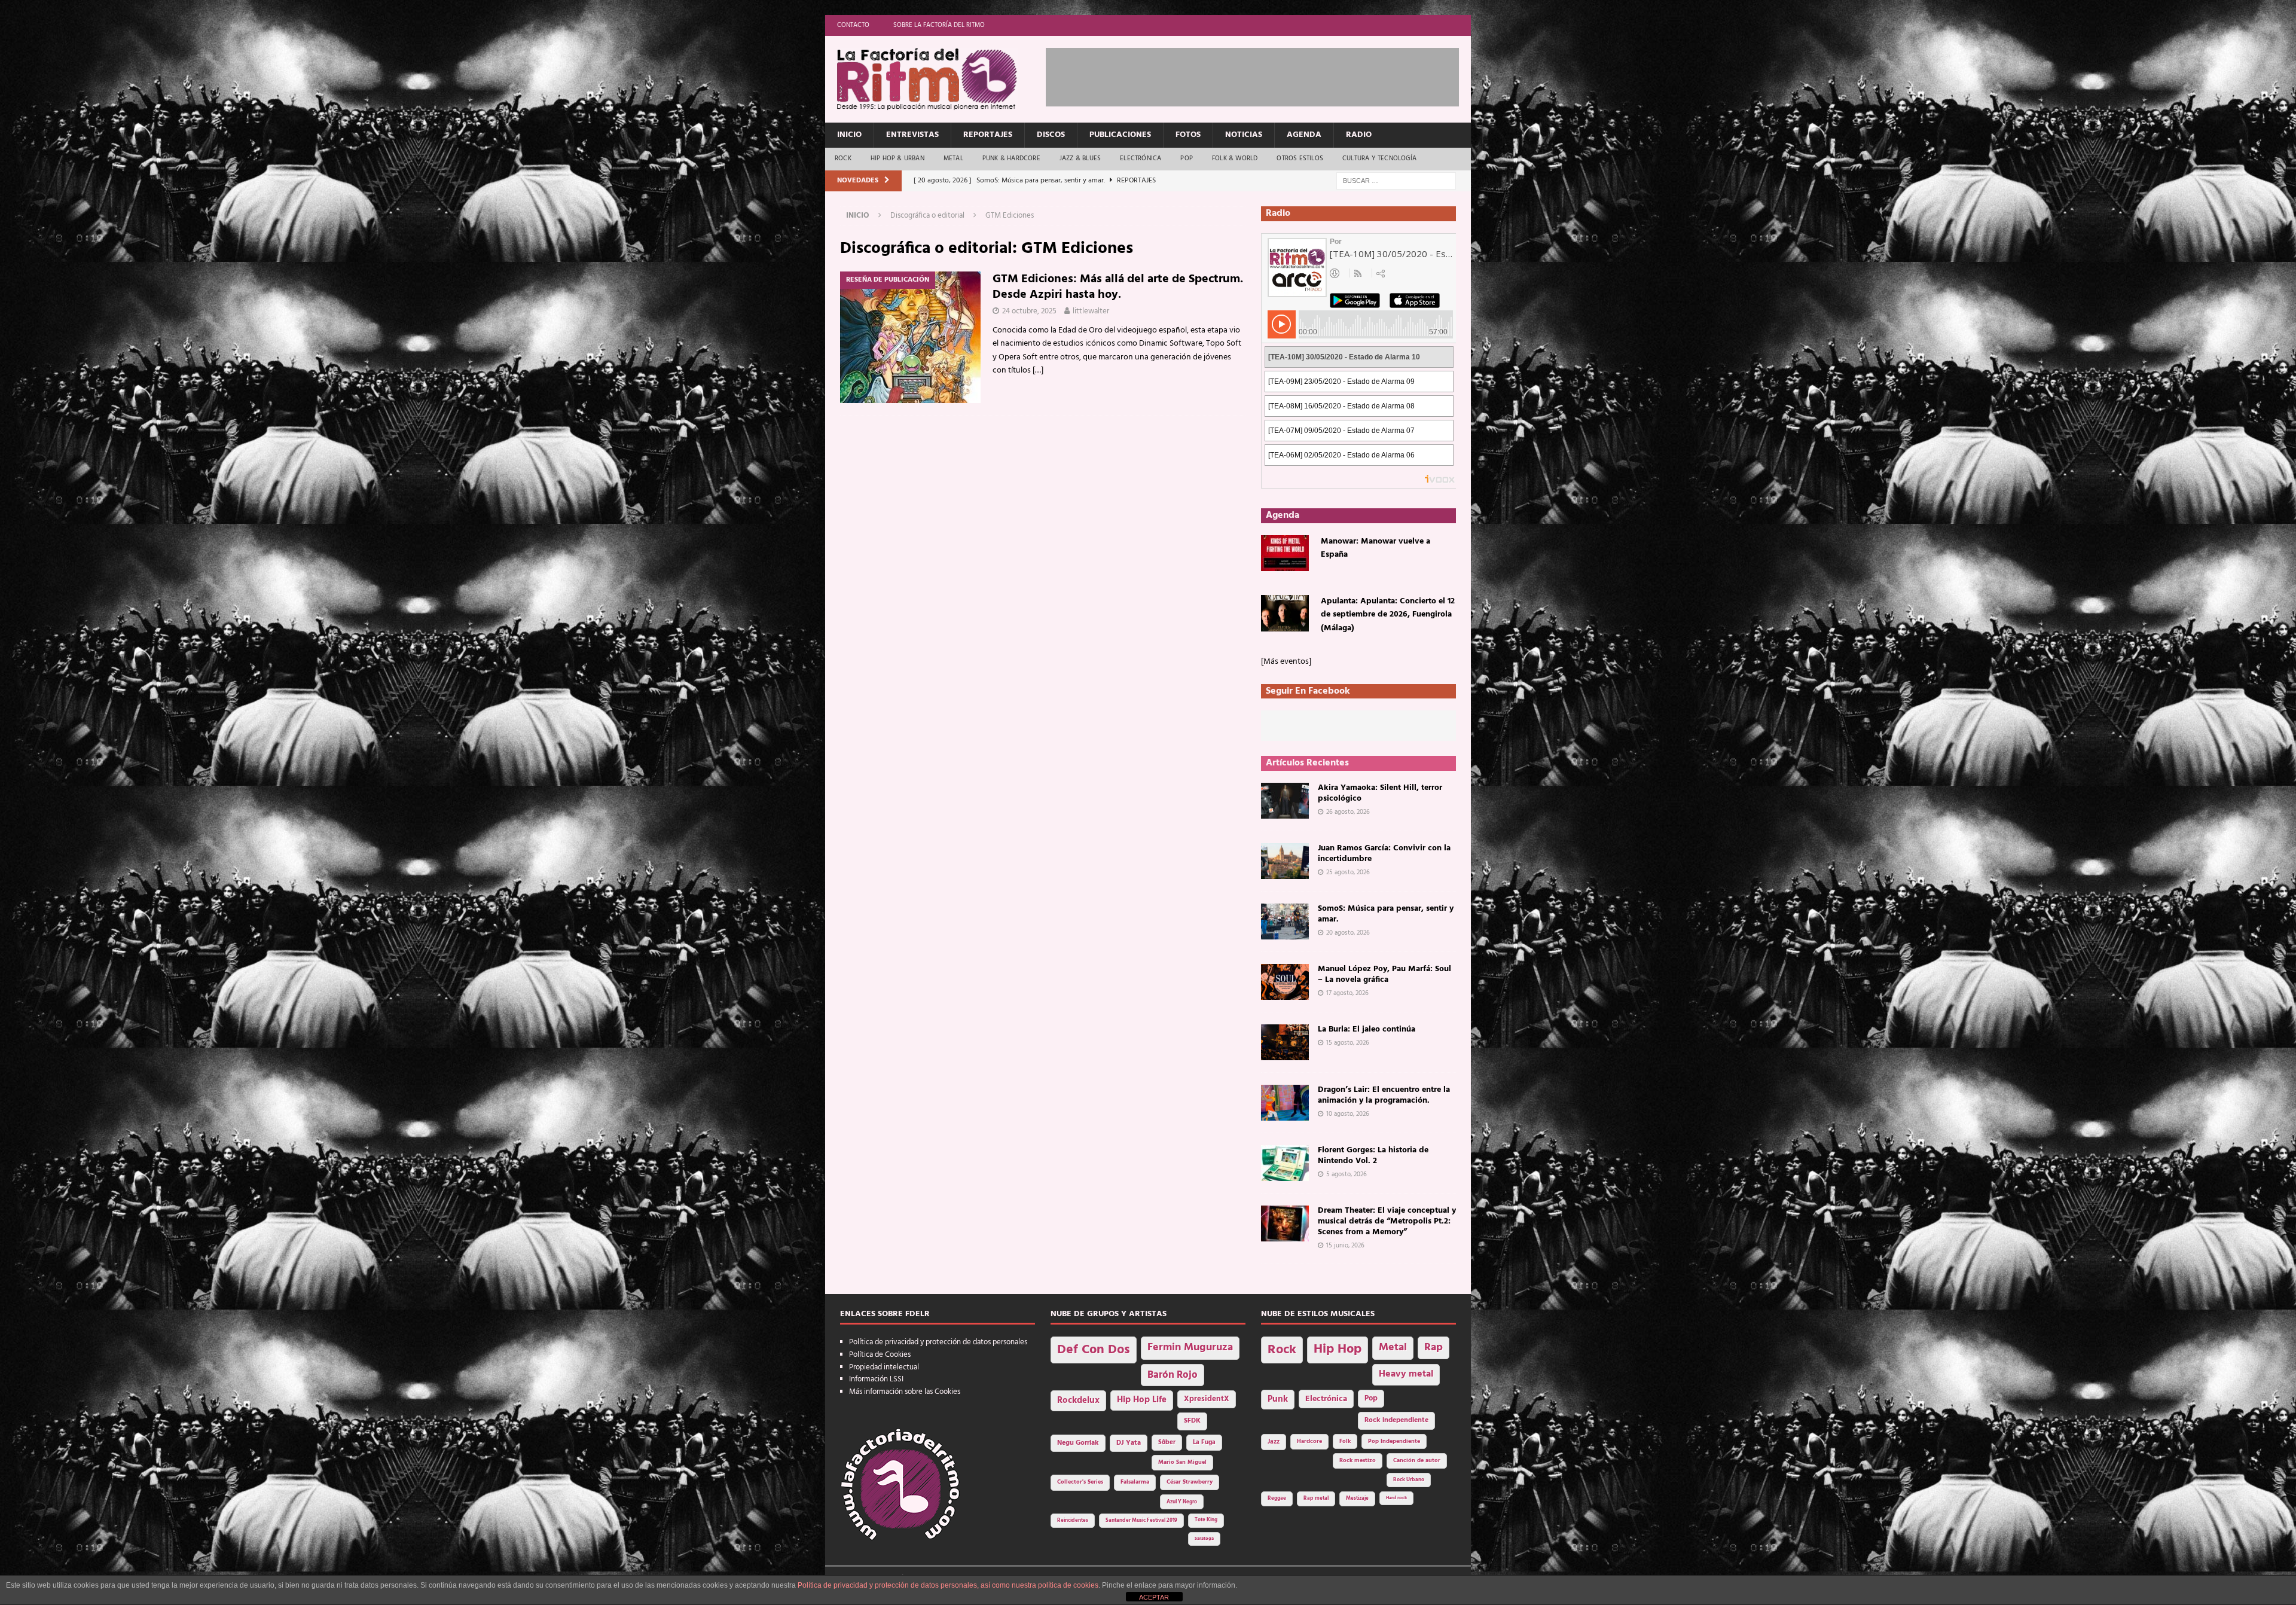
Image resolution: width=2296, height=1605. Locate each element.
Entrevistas (912, 135)
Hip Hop (1338, 1349)
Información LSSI (876, 1379)
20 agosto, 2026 (1348, 933)
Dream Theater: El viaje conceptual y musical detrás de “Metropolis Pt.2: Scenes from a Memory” (1387, 1221)
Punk (1278, 1399)
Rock (843, 158)
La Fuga (1204, 1443)
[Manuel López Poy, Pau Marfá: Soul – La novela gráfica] (1285, 982)
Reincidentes (1073, 1521)
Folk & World (1235, 158)
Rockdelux (1078, 1400)
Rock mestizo (1358, 1461)
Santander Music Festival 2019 (1141, 1521)
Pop (1187, 158)
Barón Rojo (1173, 1375)
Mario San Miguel (1182, 1462)
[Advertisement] (1263, 75)
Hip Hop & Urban (897, 158)
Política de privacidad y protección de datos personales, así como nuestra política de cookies (948, 1585)
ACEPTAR (1154, 1597)
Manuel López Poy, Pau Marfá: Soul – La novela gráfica (1384, 974)
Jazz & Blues (1080, 158)
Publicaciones (1120, 135)
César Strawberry (1190, 1482)
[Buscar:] (1396, 181)
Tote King (1206, 1520)
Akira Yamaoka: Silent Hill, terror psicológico (1380, 793)
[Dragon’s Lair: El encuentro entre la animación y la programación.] (1285, 1103)
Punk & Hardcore (1011, 158)
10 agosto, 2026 (1348, 1114)
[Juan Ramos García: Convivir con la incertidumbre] (1285, 861)
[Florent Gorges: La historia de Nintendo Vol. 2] (1285, 1163)
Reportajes (988, 135)
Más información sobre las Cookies (905, 1392)
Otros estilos (1300, 158)
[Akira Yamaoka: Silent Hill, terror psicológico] (1285, 801)
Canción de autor (1417, 1461)
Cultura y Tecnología (1379, 158)
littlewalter (1091, 311)
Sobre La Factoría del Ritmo (939, 25)
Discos (1051, 135)
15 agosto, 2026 (1348, 1043)
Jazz (1274, 1442)
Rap (1434, 1348)
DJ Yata (1129, 1443)
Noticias (1244, 135)
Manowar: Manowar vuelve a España (1376, 548)
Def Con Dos (1094, 1350)
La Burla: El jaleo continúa (1367, 1029)
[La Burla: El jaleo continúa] (1285, 1042)
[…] (1038, 370)
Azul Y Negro (1182, 1502)
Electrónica (1141, 158)
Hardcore (1309, 1441)
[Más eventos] (1286, 662)
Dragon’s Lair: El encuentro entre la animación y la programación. (1384, 1095)
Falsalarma (1135, 1482)
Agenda (1304, 135)
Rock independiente (1396, 1420)
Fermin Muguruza (1190, 1348)
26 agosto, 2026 (1348, 812)
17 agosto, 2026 (1347, 993)
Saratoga (1204, 1539)
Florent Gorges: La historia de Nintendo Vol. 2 (1373, 1156)
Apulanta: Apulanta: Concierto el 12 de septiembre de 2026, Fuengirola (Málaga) (1388, 615)
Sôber (1167, 1443)
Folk (1345, 1441)
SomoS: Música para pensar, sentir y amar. (1386, 914)
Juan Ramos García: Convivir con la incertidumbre (1384, 854)
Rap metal (1316, 1498)
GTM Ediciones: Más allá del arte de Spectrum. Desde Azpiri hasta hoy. (1118, 287)
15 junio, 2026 (1345, 1246)
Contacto (853, 25)
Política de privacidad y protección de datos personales (938, 1342)
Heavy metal (1406, 1374)
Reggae (1277, 1498)
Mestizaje (1357, 1499)
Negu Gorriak (1078, 1443)
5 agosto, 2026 (1347, 1174)
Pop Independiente (1394, 1441)
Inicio (849, 135)
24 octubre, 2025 (1029, 311)
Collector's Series (1080, 1482)
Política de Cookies (880, 1355)
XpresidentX (1207, 1399)
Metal (953, 158)
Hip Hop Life (1142, 1400)
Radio (1359, 135)
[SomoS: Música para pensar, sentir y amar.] (1285, 921)
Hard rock (1396, 1498)
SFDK (1192, 1421)
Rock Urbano (1409, 1480)
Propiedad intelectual (884, 1367)
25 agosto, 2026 (1348, 872)
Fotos (1188, 135)
